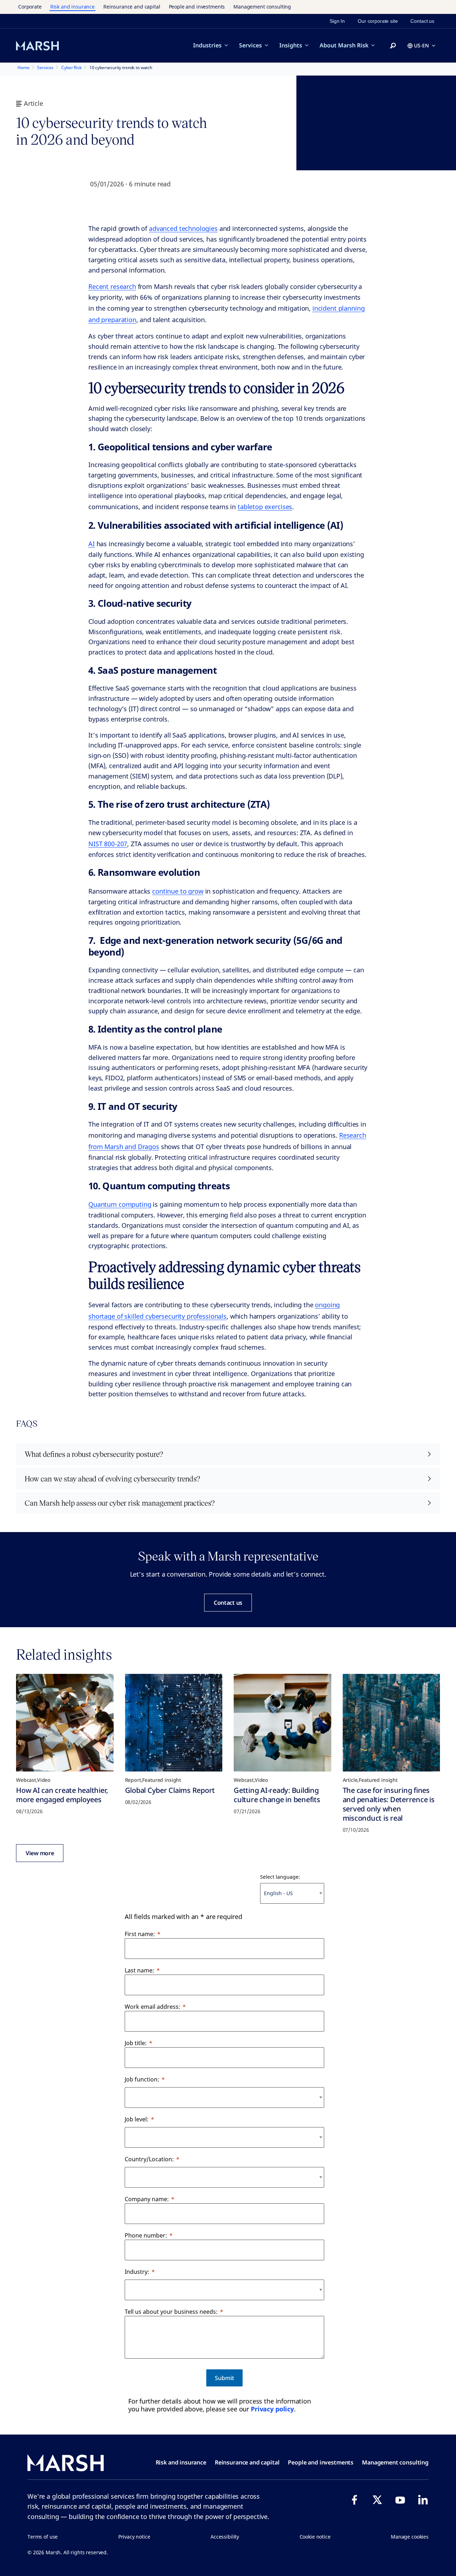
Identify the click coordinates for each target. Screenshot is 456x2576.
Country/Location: (149, 2159)
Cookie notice (315, 2537)
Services (250, 45)
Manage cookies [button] (410, 2537)
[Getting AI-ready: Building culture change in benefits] (283, 1723)
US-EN (421, 45)
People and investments (197, 7)
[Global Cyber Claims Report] (174, 1723)
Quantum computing (120, 1204)
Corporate (30, 7)
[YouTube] (400, 2500)
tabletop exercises (265, 507)
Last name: (139, 1970)
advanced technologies (183, 228)
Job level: (137, 2119)
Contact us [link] (422, 21)
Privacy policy (272, 2409)
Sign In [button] (337, 21)
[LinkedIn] (423, 2500)
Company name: (147, 2199)
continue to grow (178, 891)
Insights (291, 45)
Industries (207, 45)
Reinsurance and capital (132, 7)
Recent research (112, 286)
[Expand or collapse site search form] (393, 46)
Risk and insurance (72, 7)
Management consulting (262, 7)
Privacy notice (134, 2537)
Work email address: (152, 2007)
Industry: (137, 2272)
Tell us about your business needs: (171, 2312)
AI (92, 544)
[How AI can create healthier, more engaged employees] (65, 1723)
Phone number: (146, 2235)
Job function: (142, 2079)
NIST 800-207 (108, 844)
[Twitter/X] (377, 2500)
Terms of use (43, 2537)
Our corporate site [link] (378, 21)
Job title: (136, 2043)
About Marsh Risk (344, 45)
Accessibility (225, 2537)
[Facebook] (354, 2500)
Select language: (280, 1877)
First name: (140, 1934)
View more (40, 1853)
